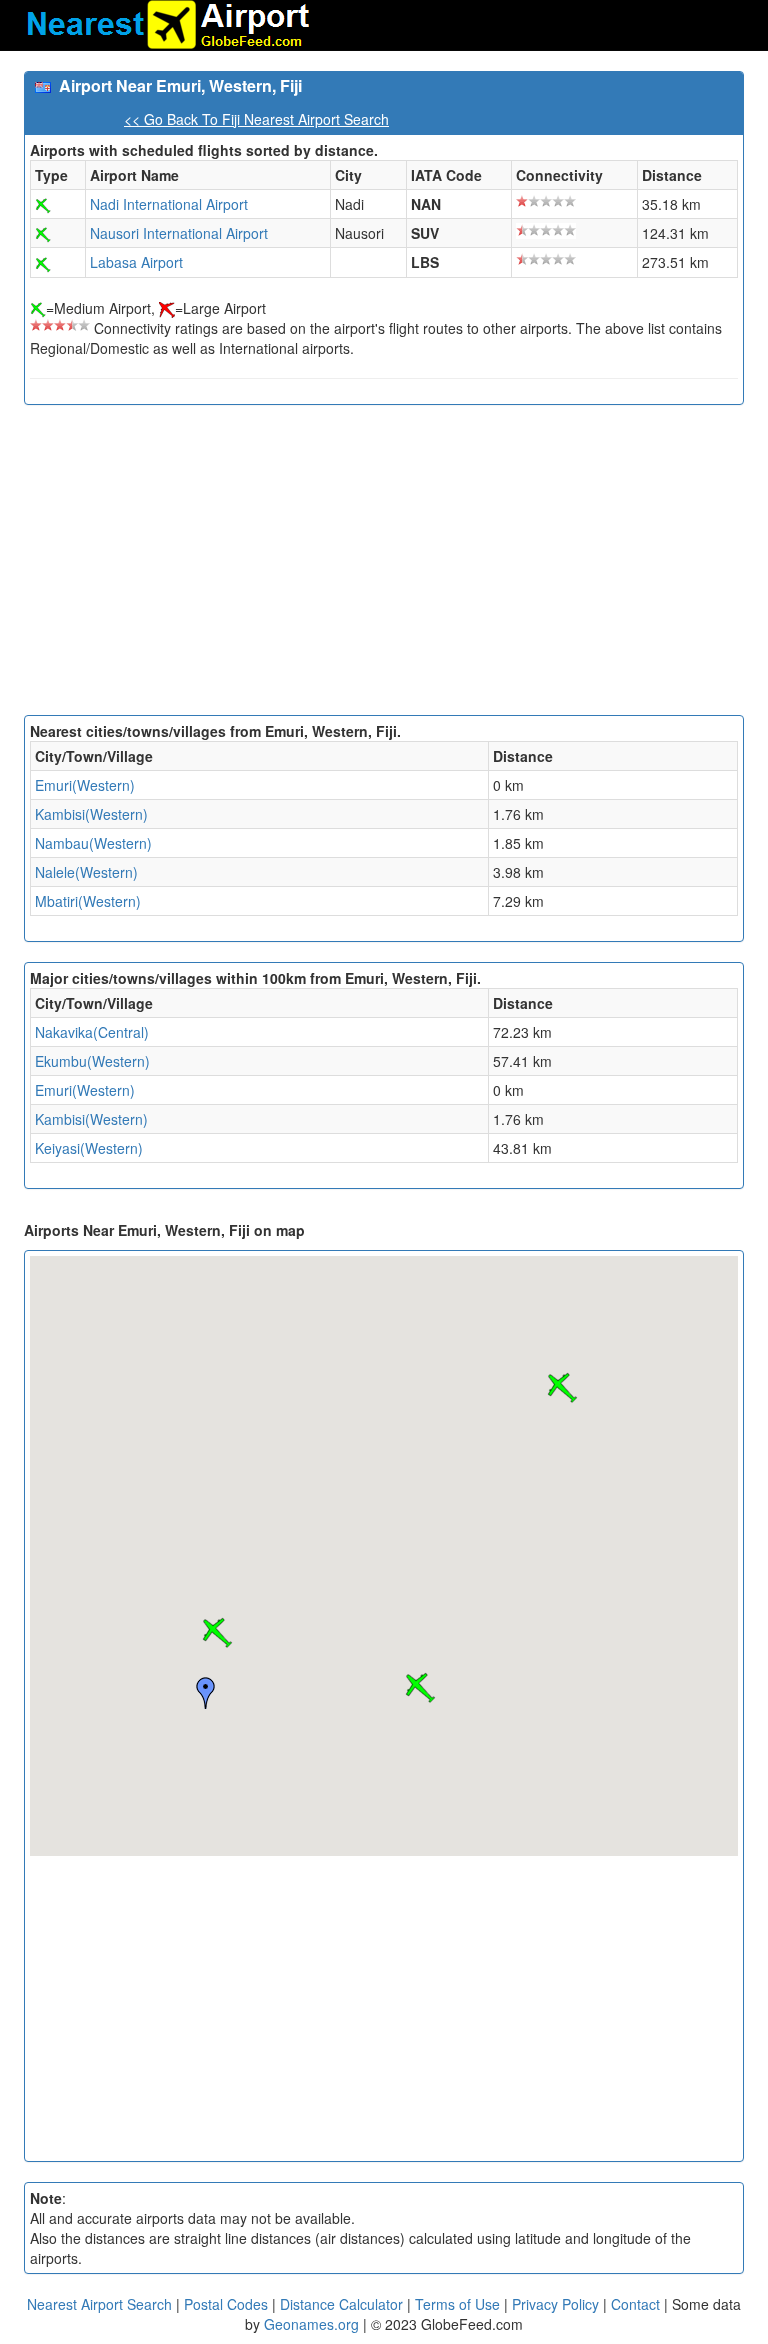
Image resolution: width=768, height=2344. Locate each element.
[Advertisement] (384, 565)
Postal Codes (226, 2304)
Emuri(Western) (85, 785)
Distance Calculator (341, 2304)
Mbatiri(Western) (88, 901)
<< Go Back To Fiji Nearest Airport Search (256, 119)
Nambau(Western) (93, 843)
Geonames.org (311, 2324)
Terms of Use (459, 2304)
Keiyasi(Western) (89, 1148)
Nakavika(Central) (92, 1032)
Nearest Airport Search (99, 2304)
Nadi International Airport (169, 204)
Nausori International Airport (179, 233)
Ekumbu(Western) (92, 1061)
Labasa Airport (136, 262)
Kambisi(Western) (91, 814)
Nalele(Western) (86, 872)
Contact (635, 2304)
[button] (217, 1633)
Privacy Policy (557, 2304)
